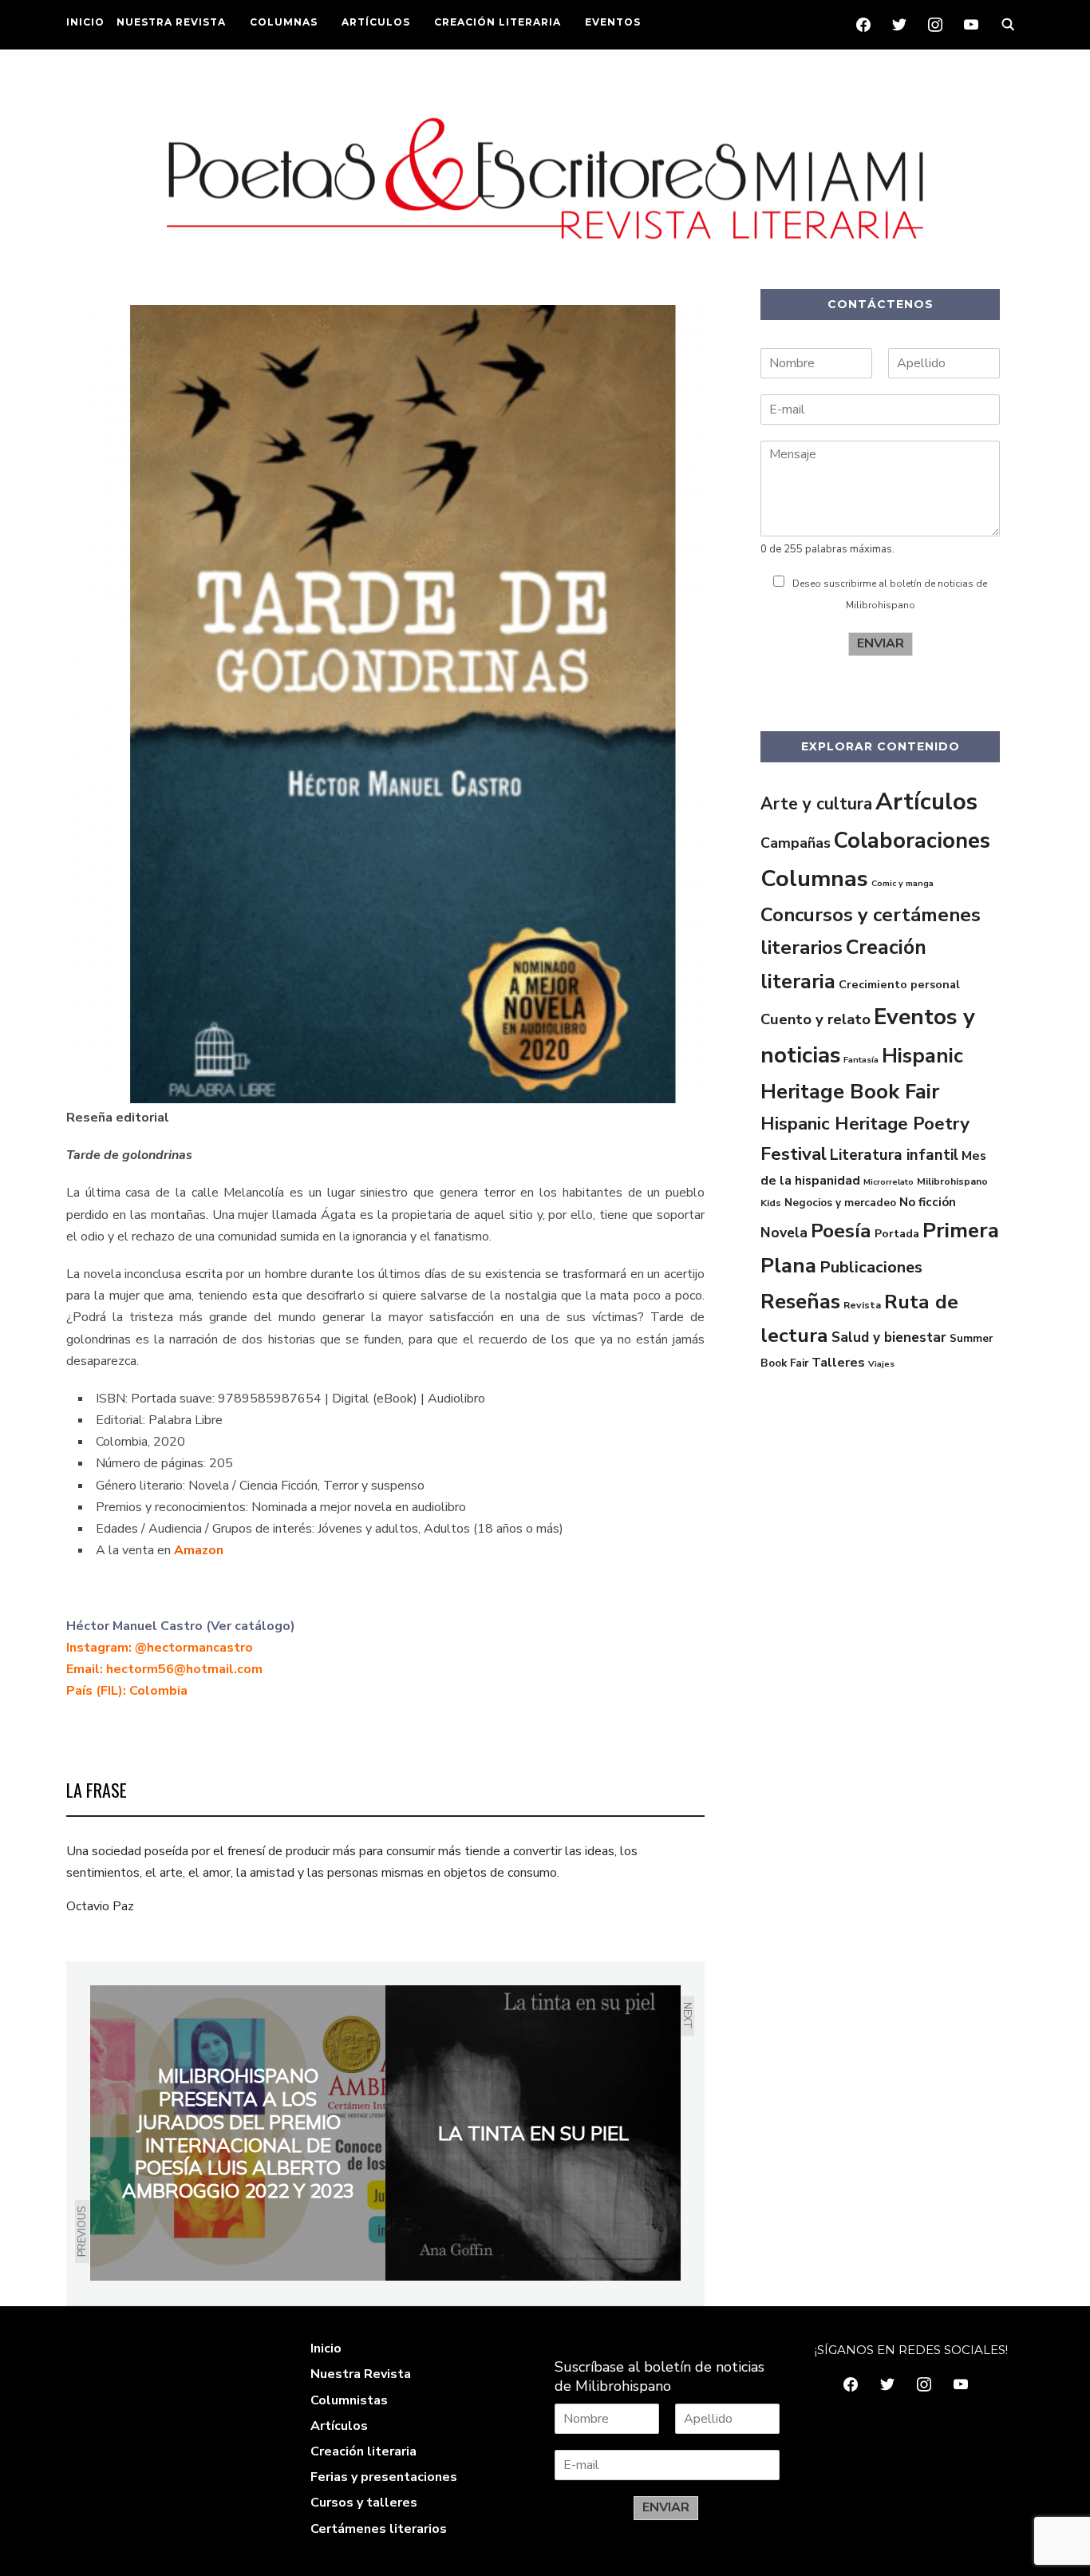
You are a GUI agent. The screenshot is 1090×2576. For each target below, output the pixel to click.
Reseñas (800, 1302)
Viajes (881, 1364)
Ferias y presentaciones (384, 2477)
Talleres (838, 1363)
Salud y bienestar (889, 1337)
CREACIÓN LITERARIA (498, 22)
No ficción (928, 1202)
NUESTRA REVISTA (171, 22)
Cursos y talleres (364, 2503)
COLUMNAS (284, 22)
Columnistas (349, 2400)
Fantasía (861, 1060)
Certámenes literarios (379, 2529)
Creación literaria (363, 2451)
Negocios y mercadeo (840, 1203)
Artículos (926, 801)
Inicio (326, 2348)
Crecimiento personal (899, 984)
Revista (862, 1305)
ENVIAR (881, 643)
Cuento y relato (816, 1019)
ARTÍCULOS (376, 22)
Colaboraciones (912, 841)
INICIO (85, 22)
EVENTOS (613, 22)
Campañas (796, 843)
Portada (897, 1233)
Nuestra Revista (361, 2374)
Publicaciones (871, 1267)
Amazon (199, 1550)
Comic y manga (902, 883)
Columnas (814, 878)
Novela (784, 1233)
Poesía (841, 1231)
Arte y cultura (816, 804)
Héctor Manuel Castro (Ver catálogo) (181, 1626)
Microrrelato (889, 1182)
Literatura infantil (894, 1155)
